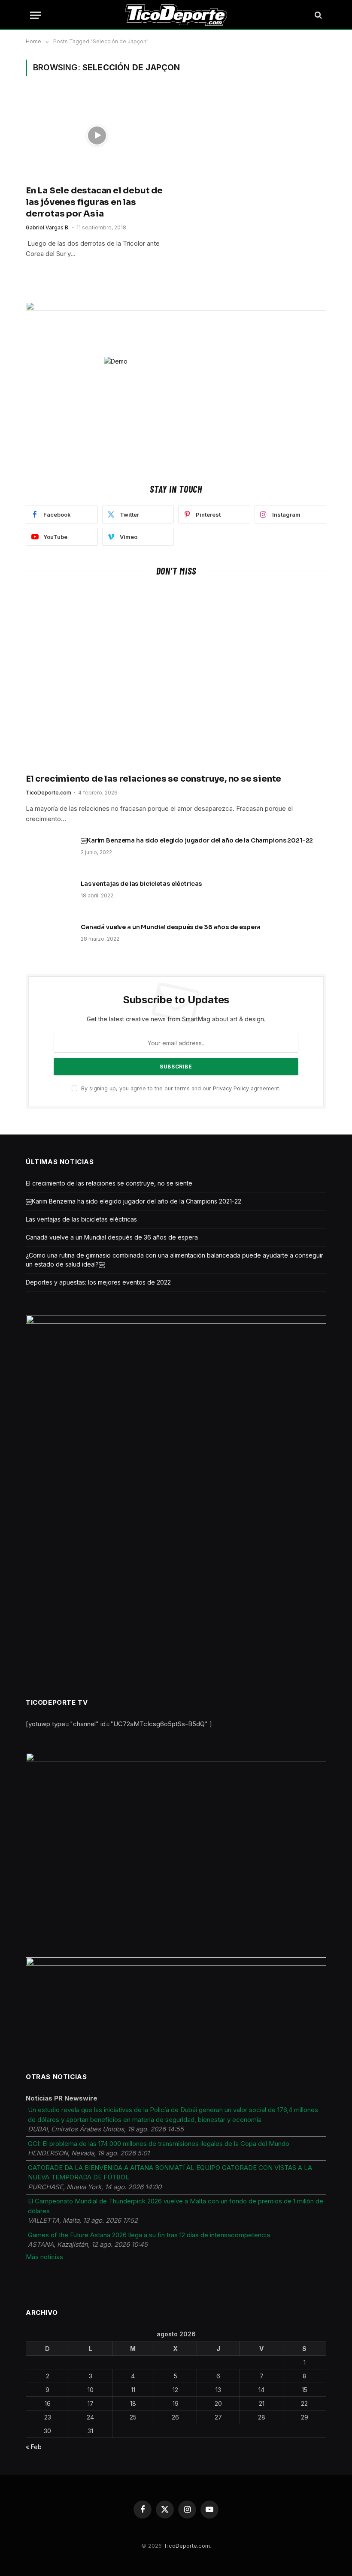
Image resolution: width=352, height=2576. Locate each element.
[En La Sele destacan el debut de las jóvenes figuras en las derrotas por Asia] (97, 135)
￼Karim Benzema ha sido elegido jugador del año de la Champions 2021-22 (197, 840)
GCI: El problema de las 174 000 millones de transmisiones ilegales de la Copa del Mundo (159, 2144)
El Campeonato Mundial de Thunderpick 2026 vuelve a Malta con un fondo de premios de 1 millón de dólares (176, 2206)
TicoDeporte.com (49, 793)
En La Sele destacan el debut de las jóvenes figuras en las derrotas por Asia (94, 202)
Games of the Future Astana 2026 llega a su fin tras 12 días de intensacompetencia (149, 2235)
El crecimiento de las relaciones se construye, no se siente (153, 779)
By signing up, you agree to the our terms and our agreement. (180, 1088)
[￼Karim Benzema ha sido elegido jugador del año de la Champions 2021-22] (49, 852)
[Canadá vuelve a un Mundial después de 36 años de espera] (49, 938)
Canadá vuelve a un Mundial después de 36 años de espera (171, 927)
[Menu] (36, 15)
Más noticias (44, 2257)
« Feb (34, 2447)
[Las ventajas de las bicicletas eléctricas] (49, 895)
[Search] (317, 15)
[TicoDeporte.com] (176, 15)
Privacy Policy (231, 1088)
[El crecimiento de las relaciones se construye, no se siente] (176, 677)
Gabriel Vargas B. (48, 227)
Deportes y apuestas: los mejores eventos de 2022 (98, 1282)
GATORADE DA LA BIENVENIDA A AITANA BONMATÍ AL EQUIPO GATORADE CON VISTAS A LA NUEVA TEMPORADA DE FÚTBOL (170, 2173)
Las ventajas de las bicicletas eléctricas (141, 884)
